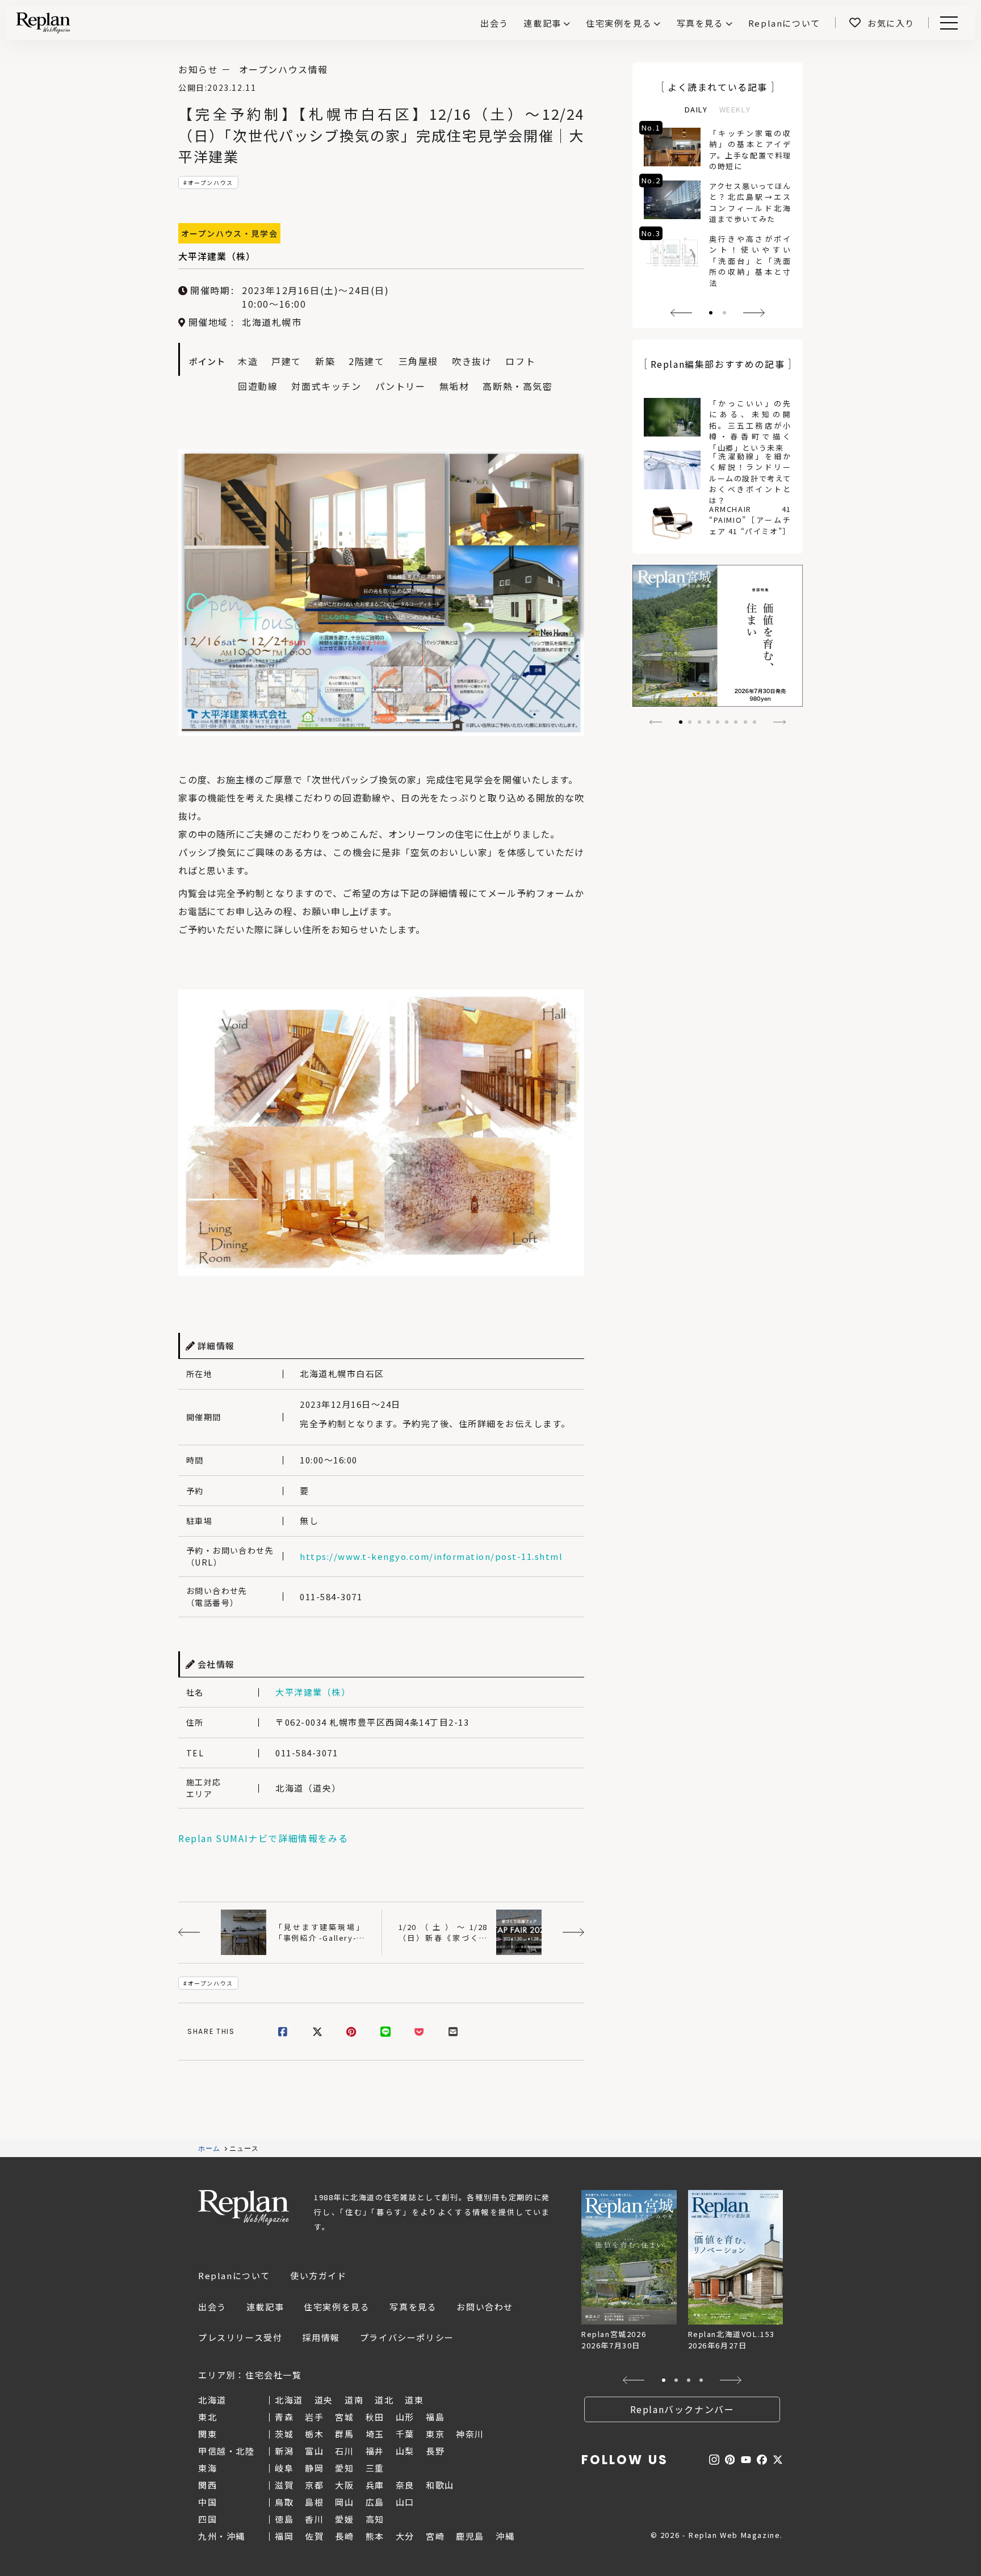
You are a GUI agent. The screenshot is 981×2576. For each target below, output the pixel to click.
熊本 (375, 2536)
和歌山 (440, 2485)
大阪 (344, 2485)
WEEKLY (735, 109)
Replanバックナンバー (682, 2409)
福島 (435, 2417)
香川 (314, 2519)
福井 (375, 2451)
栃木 (314, 2434)
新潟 (284, 2451)
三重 (375, 2468)
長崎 (344, 2536)
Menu (955, 23)
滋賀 (284, 2485)
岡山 (344, 2502)
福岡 (284, 2536)
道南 (354, 2400)
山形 (405, 2417)
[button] (681, 313)
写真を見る (700, 23)
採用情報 (321, 2337)
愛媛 (344, 2519)
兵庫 (375, 2485)
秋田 (375, 2417)
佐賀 (314, 2536)
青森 (284, 2417)
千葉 (405, 2434)
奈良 (405, 2485)
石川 (344, 2451)
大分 (405, 2536)
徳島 (284, 2519)
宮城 (344, 2417)
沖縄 (505, 2536)
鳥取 (284, 2502)
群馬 (344, 2434)
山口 (405, 2502)
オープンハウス (211, 182)
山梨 (405, 2451)
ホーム (209, 2149)
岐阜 (284, 2468)
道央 (324, 2400)
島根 (314, 2502)
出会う (212, 2307)
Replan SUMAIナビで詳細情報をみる (263, 1838)
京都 (314, 2485)
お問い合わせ (485, 2307)
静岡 (314, 2468)
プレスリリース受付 (240, 2337)
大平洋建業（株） (217, 256)
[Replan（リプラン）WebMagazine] (43, 23)
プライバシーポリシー (407, 2337)
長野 (435, 2451)
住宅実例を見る (619, 23)
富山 (314, 2451)
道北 (384, 2400)
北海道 (289, 2400)
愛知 (344, 2468)
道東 (414, 2400)
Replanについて (234, 2275)
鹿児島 (470, 2536)
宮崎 (435, 2536)
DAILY (696, 109)
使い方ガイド (318, 2275)
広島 (375, 2502)
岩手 (314, 2417)
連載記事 (542, 23)
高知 (375, 2519)
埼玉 (375, 2434)
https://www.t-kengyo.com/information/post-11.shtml (431, 1556)
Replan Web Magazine (244, 2208)
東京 (435, 2434)
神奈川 (470, 2434)
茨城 (284, 2434)
